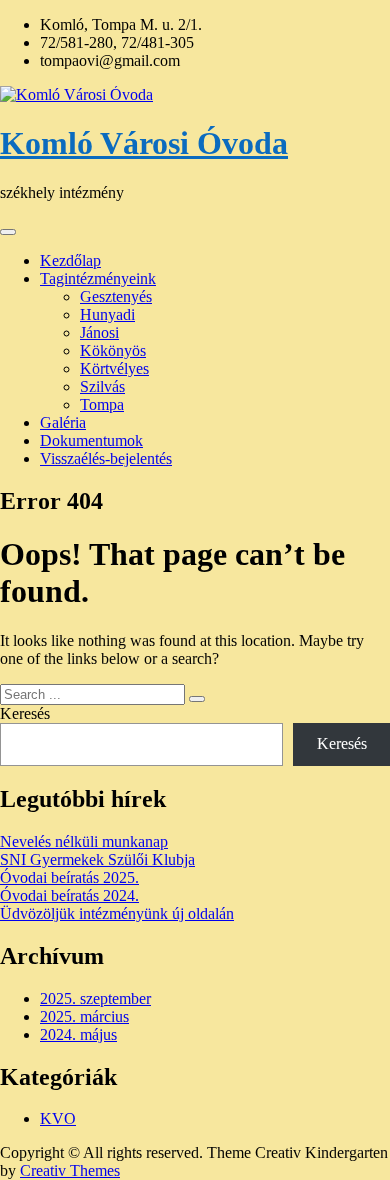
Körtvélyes (114, 368)
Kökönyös (113, 350)
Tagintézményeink (98, 278)
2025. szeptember (95, 998)
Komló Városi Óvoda (144, 143)
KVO (58, 1118)
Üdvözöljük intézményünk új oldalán (117, 913)
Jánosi (99, 332)
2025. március (84, 1016)
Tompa (102, 404)
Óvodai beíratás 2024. (69, 895)
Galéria (63, 422)
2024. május (78, 1034)
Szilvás (102, 386)
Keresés (25, 713)
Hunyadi (107, 314)
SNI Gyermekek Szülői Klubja (97, 859)
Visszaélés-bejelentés (106, 458)
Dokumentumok (91, 440)
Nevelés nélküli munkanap (84, 841)
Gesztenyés (116, 296)
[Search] (197, 699)
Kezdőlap (70, 260)
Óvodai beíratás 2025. (69, 877)
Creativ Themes (70, 1170)
